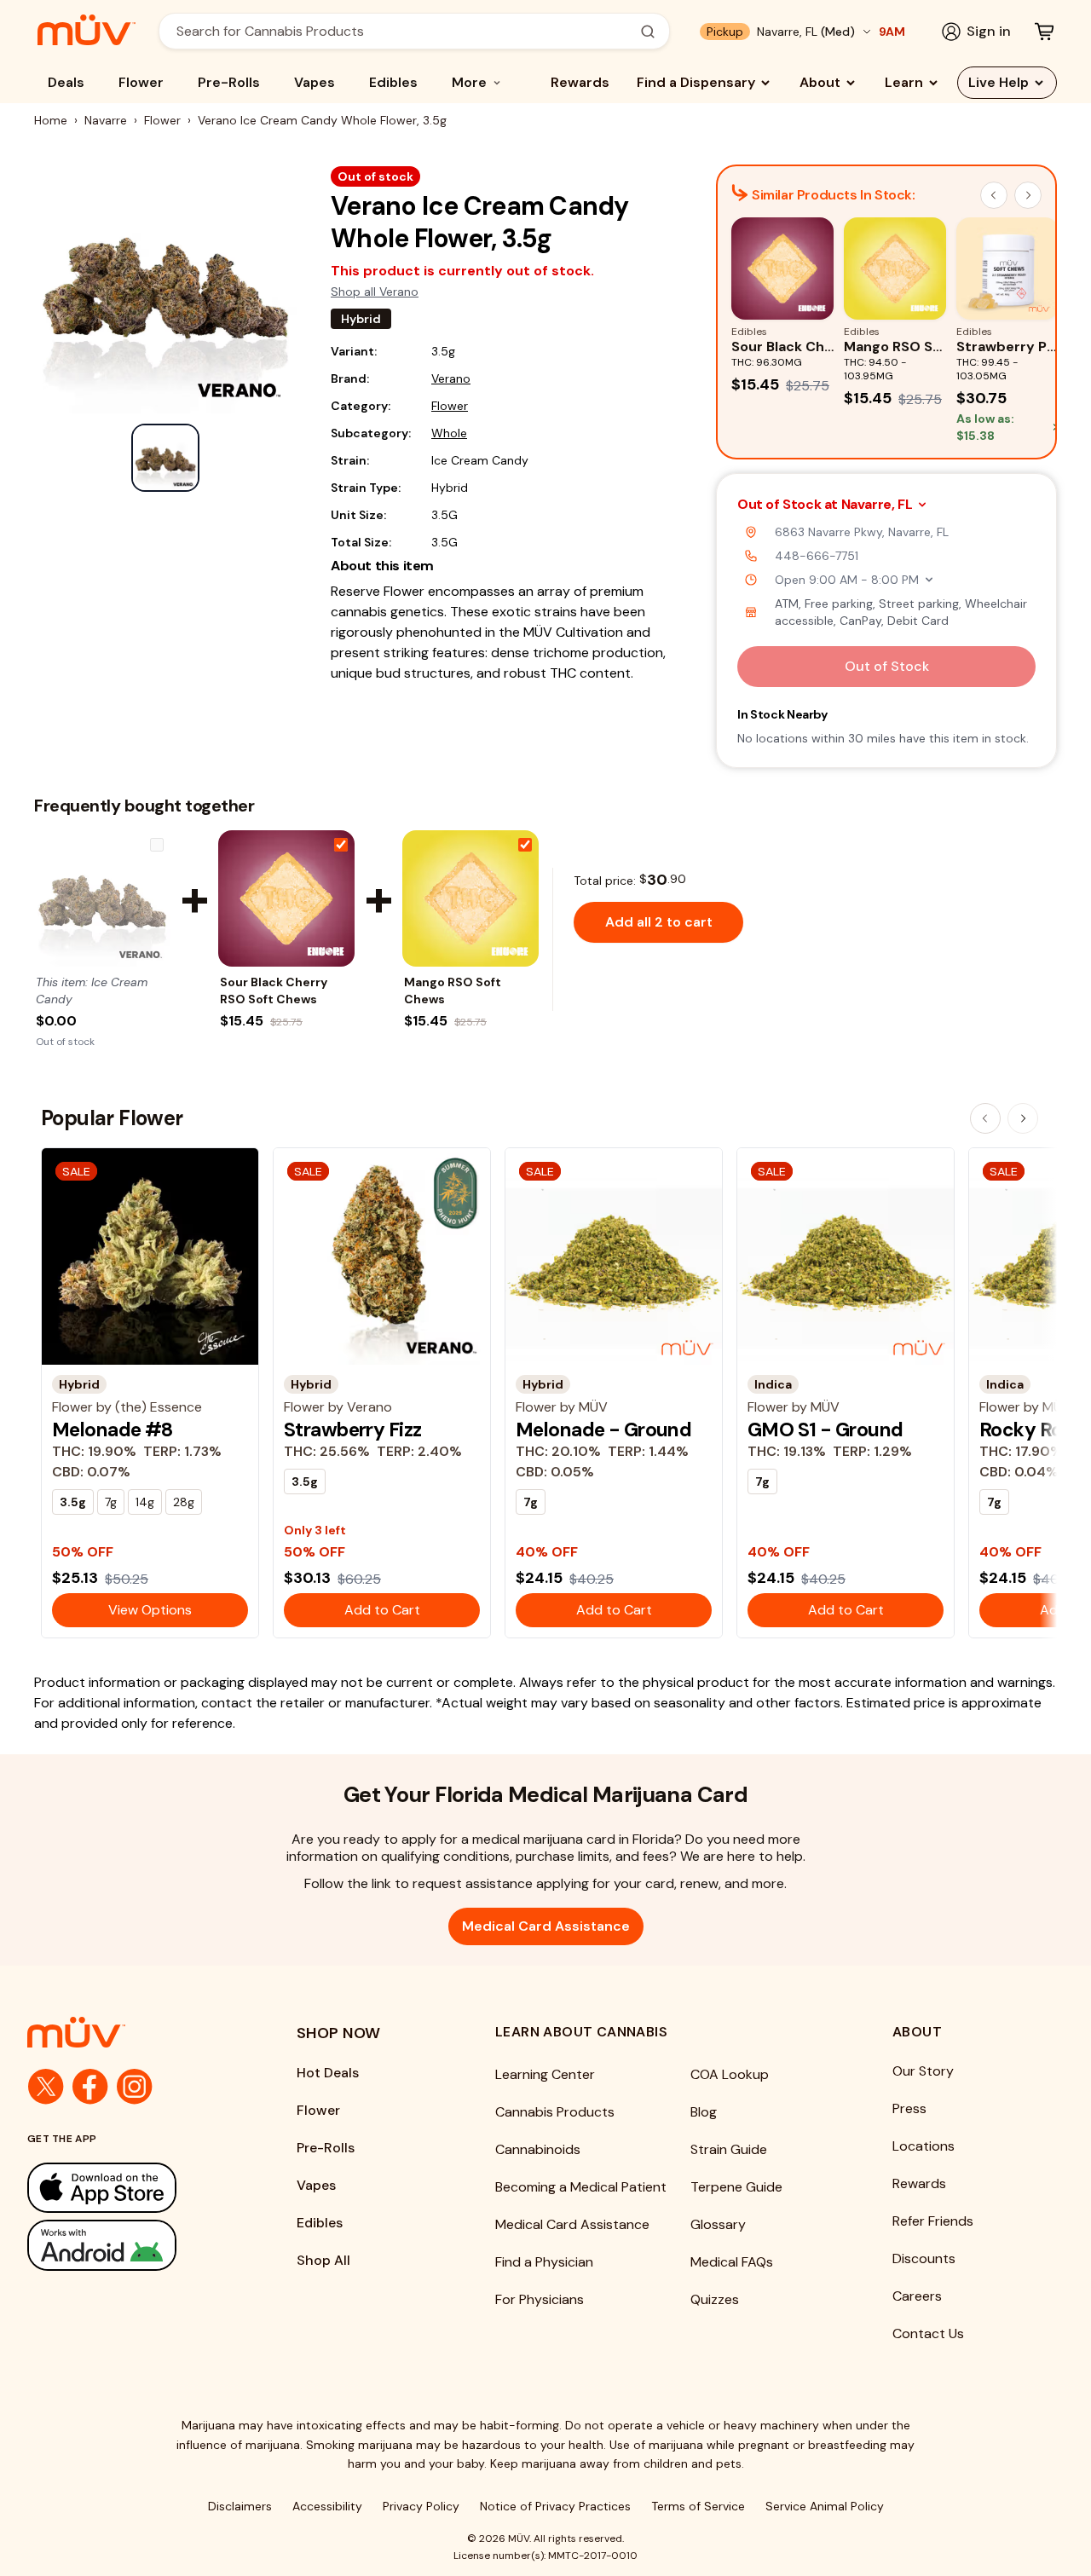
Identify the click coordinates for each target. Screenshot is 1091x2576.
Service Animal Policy (825, 2506)
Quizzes (715, 2299)
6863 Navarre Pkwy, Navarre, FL (862, 532)
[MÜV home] (87, 30)
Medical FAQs (732, 2262)
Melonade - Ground (603, 1430)
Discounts (924, 2258)
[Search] (648, 32)
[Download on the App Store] (128, 2188)
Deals (66, 82)
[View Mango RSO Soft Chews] (470, 898)
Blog (704, 2112)
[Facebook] (90, 2087)
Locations (924, 2146)
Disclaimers (240, 2506)
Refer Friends (933, 2221)
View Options (150, 1610)
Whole (449, 433)
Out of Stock (887, 666)
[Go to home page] (128, 2032)
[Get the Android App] (128, 2245)
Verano (451, 378)
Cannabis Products (555, 2112)
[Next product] (1023, 1118)
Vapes (315, 82)
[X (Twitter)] (46, 2087)
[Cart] (1044, 32)
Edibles (393, 82)
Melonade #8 (113, 1430)
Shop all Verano (375, 292)
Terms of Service (698, 2506)
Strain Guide (729, 2149)
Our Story (923, 2071)
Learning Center (545, 2074)
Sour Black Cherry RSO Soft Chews (274, 991)
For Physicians (540, 2299)
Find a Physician (544, 2262)
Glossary (718, 2224)
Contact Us (928, 2333)
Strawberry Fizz (352, 1430)
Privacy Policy (421, 2506)
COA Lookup (730, 2074)
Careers (917, 2296)
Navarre (106, 120)
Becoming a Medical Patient (581, 2187)
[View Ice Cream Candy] (102, 898)
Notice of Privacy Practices (555, 2506)
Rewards (580, 82)
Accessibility (327, 2506)
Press (909, 2108)
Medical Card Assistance (546, 1926)
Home (51, 120)
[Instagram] (135, 2087)
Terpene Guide (736, 2187)
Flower (141, 82)
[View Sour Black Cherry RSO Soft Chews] (286, 898)
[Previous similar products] (994, 195)
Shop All (323, 2260)
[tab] (165, 458)
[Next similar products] (1028, 195)
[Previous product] (985, 1118)
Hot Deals (328, 2073)
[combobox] (405, 31)
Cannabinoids (538, 2149)
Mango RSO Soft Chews (453, 991)
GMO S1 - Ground (825, 1430)
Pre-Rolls (229, 82)
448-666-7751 (817, 556)
